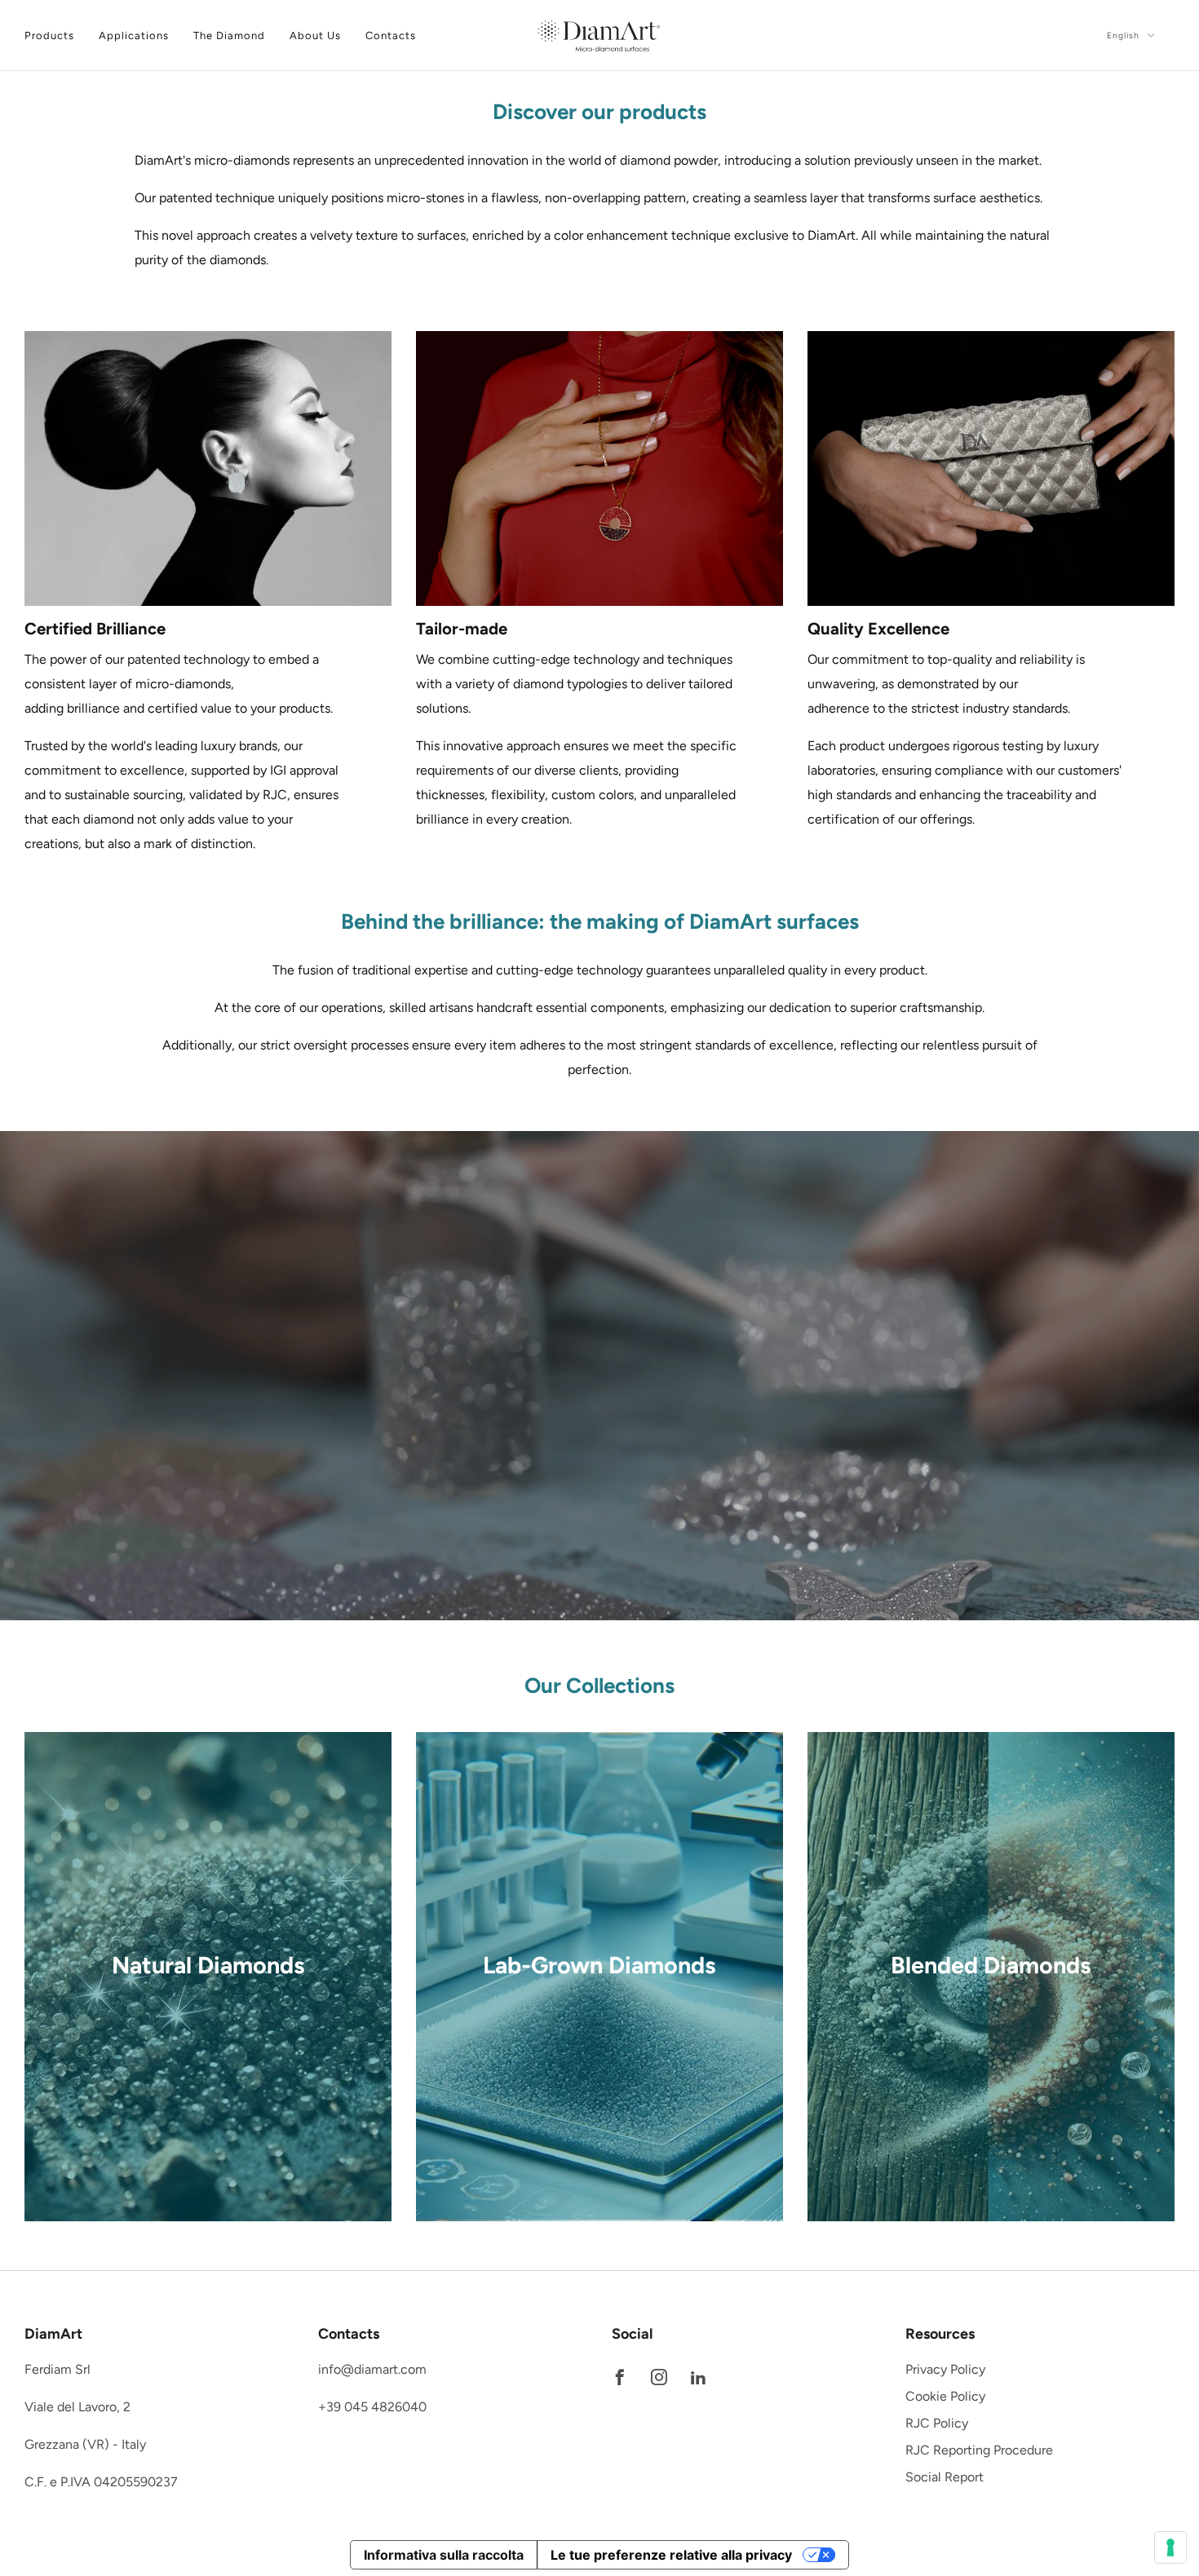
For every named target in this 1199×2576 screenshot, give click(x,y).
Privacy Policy (945, 2369)
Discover (208, 2042)
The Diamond (229, 35)
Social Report (945, 2477)
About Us (315, 35)
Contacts (391, 35)
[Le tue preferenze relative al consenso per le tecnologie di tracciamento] (1170, 2547)
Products (49, 35)
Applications (134, 35)
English (1125, 35)
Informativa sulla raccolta (444, 2555)
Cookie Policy (945, 2396)
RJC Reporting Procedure (979, 2450)
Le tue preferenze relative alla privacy (671, 2555)
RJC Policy (937, 2423)
